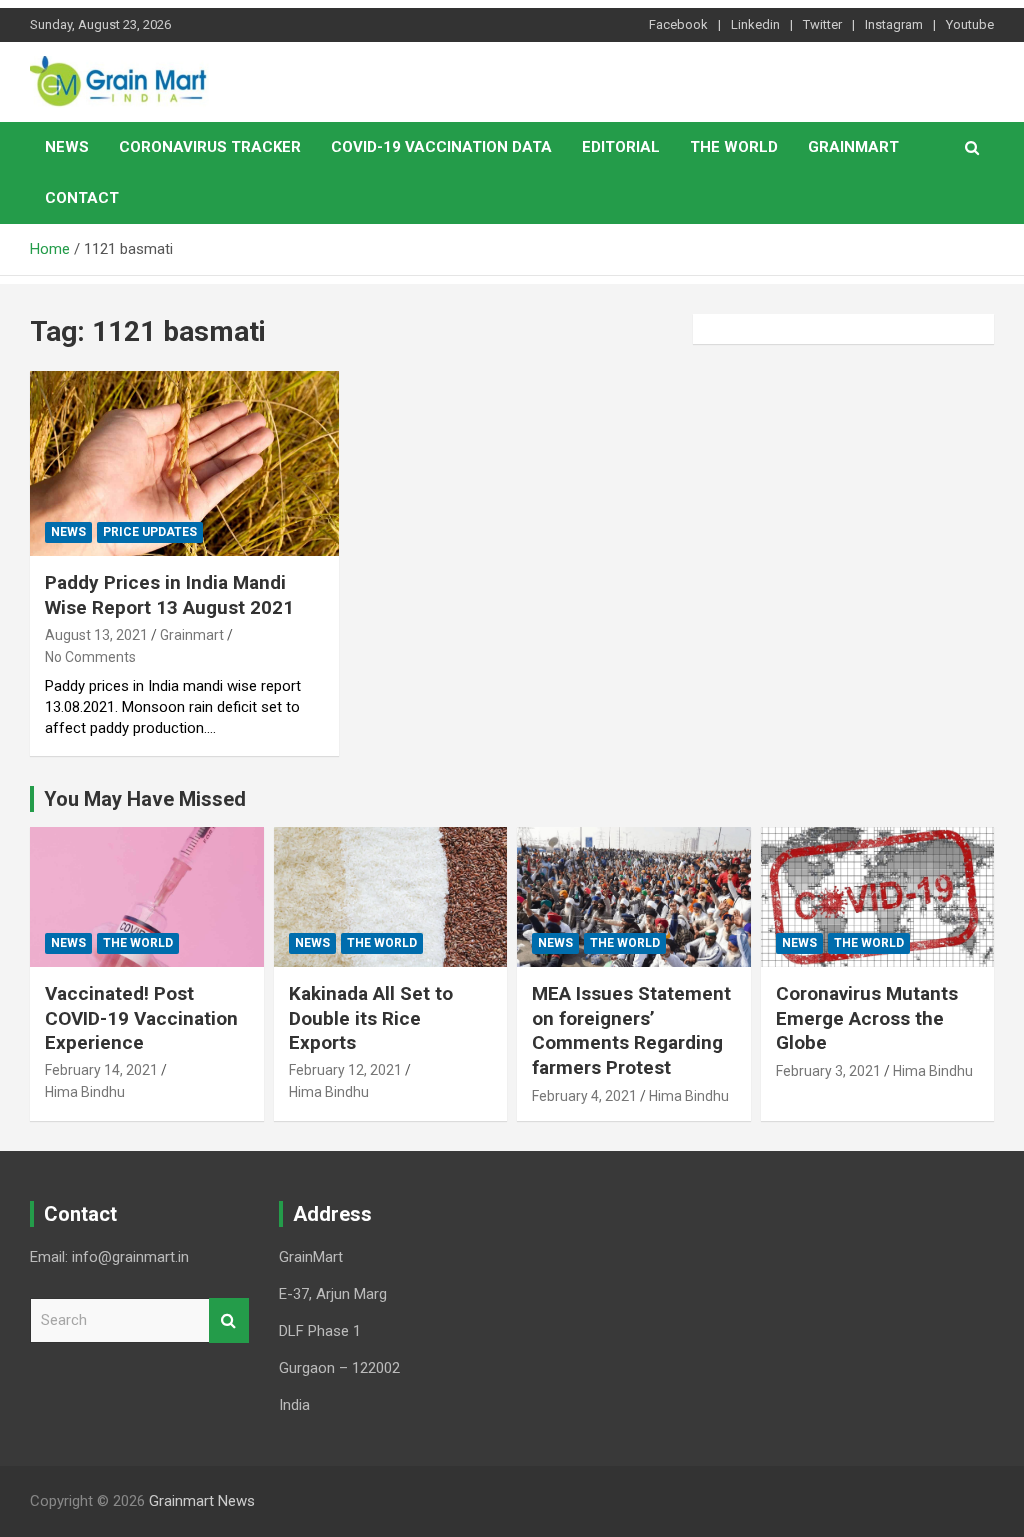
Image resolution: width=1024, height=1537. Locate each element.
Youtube (970, 24)
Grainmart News (202, 1501)
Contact (82, 198)
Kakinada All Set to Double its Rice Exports (371, 1018)
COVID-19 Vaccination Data (441, 147)
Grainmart (853, 147)
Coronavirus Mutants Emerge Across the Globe (867, 1018)
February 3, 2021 (828, 1071)
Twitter (822, 24)
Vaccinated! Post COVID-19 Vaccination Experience (141, 1018)
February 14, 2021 (101, 1070)
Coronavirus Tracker (210, 147)
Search (229, 1320)
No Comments (90, 657)
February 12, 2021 (345, 1070)
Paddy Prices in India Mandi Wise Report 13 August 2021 (169, 595)
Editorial (621, 147)
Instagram (894, 24)
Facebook (678, 24)
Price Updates (150, 532)
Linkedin (755, 24)
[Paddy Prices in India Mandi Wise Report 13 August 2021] (184, 463)
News (67, 147)
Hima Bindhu (85, 1092)
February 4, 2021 (584, 1096)
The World (734, 147)
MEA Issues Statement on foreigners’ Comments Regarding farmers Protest (631, 1030)
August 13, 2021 (96, 635)
